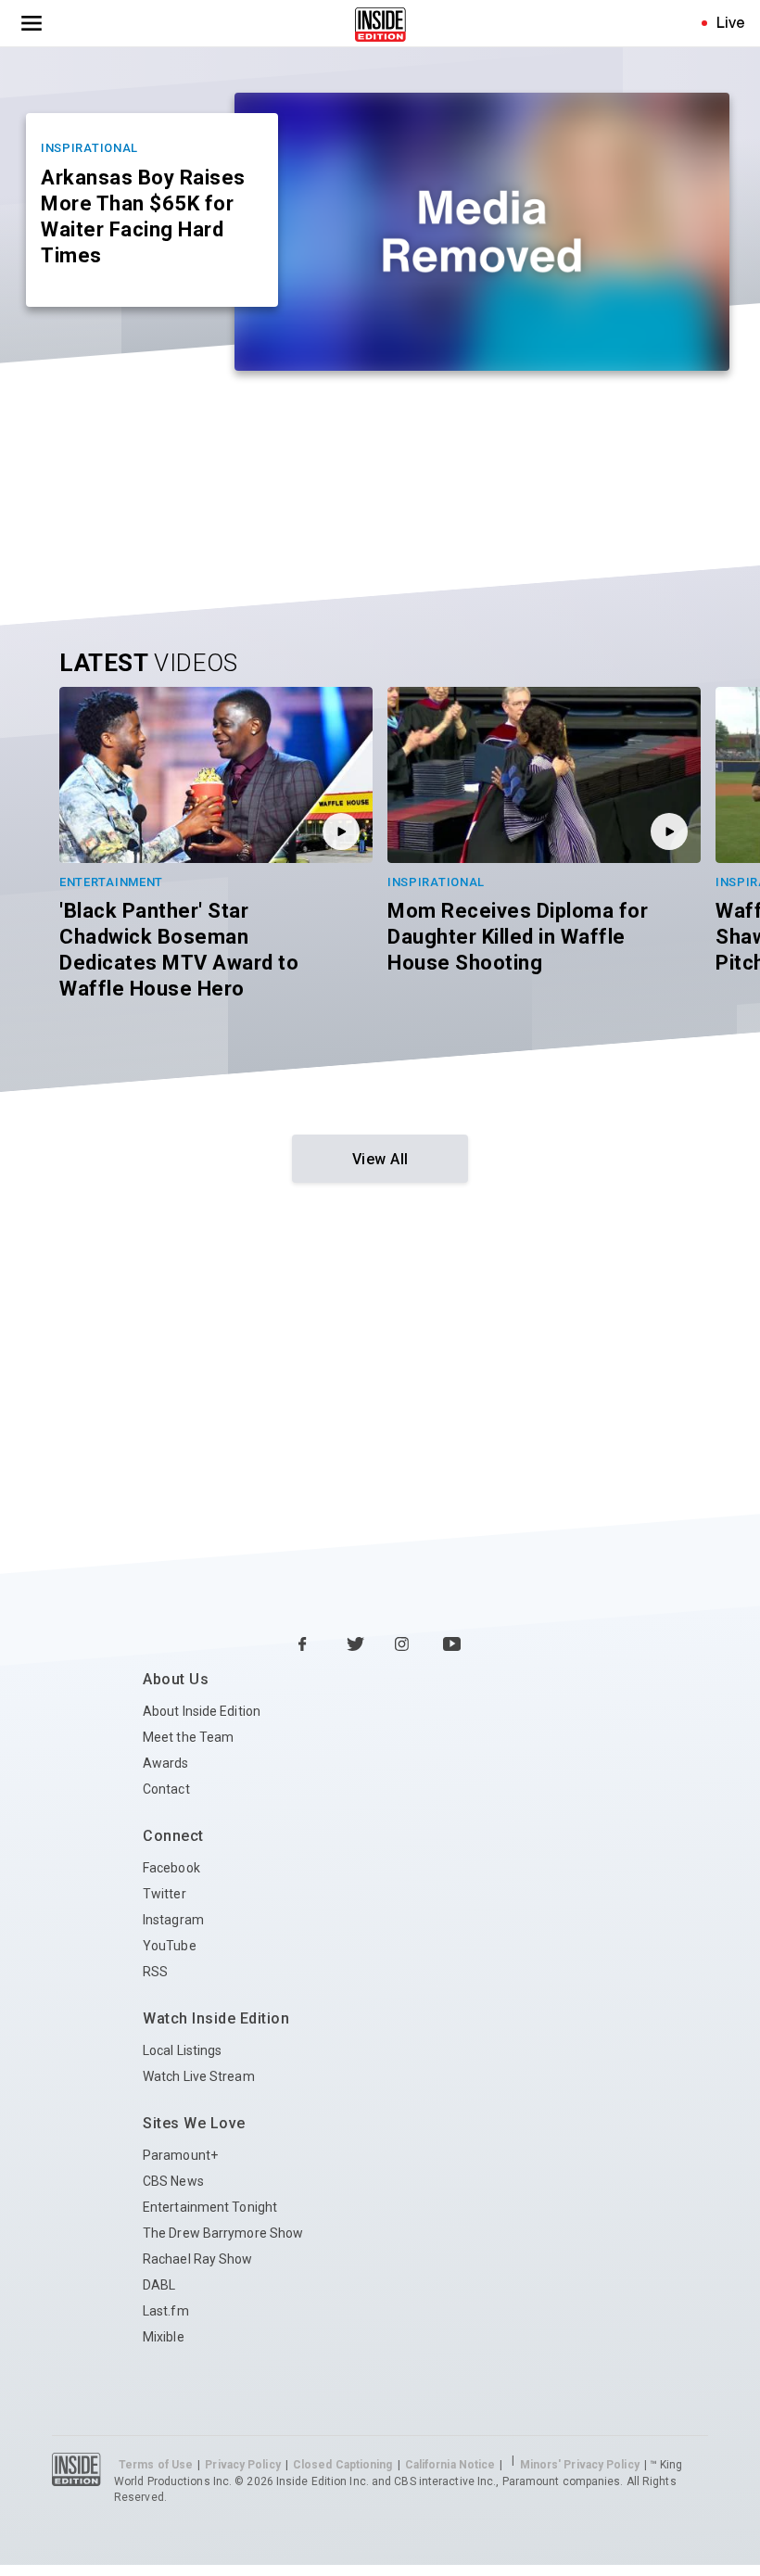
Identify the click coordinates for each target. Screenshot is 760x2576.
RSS (155, 1972)
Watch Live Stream (199, 2076)
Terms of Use (156, 2465)
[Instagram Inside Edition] (404, 1645)
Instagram (173, 1920)
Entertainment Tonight (210, 2207)
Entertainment (111, 882)
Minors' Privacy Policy (580, 2465)
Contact (166, 1789)
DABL (159, 2285)
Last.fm (166, 2311)
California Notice (450, 2465)
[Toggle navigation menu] (32, 23)
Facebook (171, 1868)
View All (380, 1159)
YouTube (170, 1946)
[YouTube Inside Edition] (452, 1645)
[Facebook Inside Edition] (308, 1645)
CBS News (173, 2181)
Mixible (164, 2337)
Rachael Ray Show (198, 2259)
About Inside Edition (202, 1711)
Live (731, 22)
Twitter (165, 1894)
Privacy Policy (242, 2465)
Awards (166, 1763)
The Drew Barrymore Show (223, 2233)
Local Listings (182, 2050)
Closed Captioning (343, 2465)
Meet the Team (188, 1737)
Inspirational (89, 148)
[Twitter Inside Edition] (356, 1645)
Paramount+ (180, 2155)
